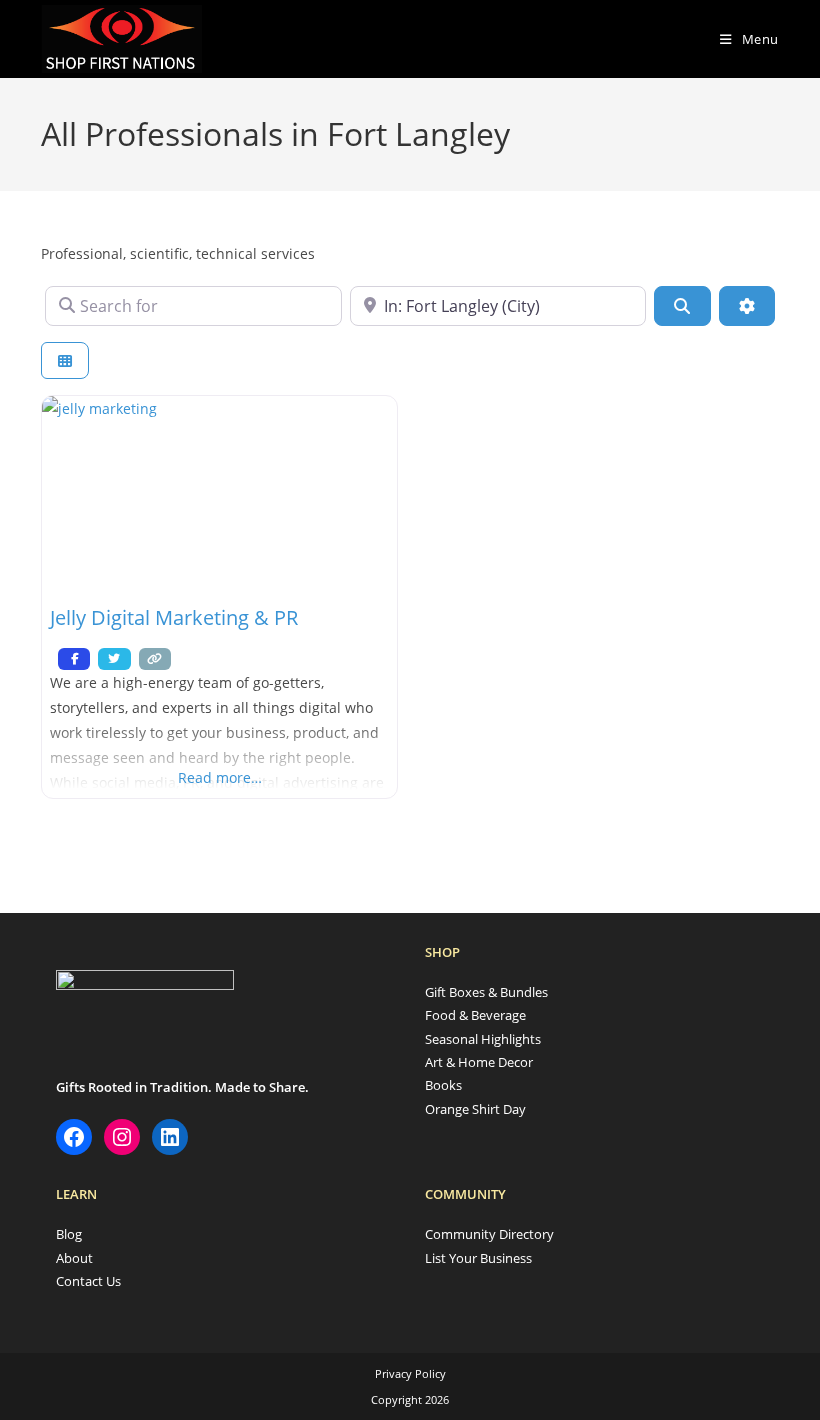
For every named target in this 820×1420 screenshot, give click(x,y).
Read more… (220, 777)
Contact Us (88, 1281)
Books (443, 1085)
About (74, 1258)
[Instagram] (122, 1137)
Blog (69, 1234)
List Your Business (478, 1258)
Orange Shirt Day (475, 1109)
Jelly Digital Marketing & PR (174, 617)
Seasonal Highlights (483, 1039)
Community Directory (489, 1234)
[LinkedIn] (170, 1137)
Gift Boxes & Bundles (486, 992)
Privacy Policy (410, 1373)
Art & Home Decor (479, 1062)
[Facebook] (74, 1137)
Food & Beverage (475, 1015)
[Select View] (65, 360)
